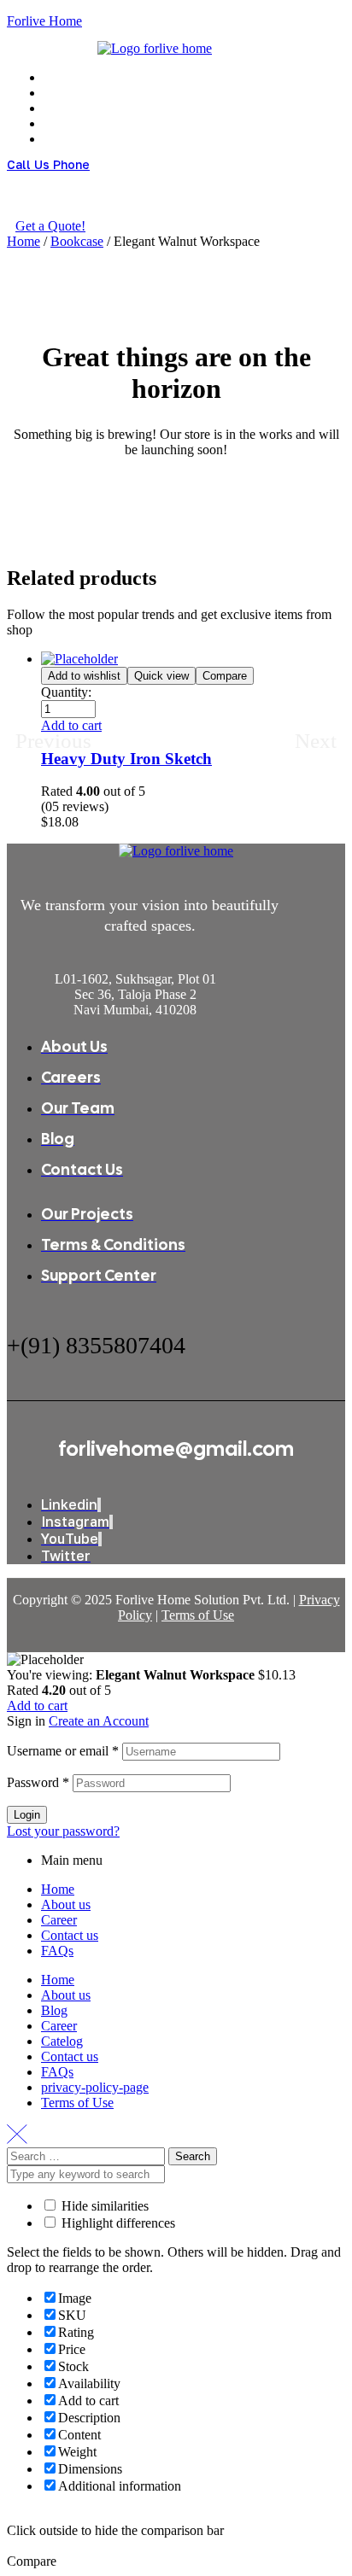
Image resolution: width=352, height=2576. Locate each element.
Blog (54, 2010)
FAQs (57, 1951)
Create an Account (99, 1721)
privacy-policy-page (95, 2087)
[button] (71, 725)
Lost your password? (63, 1831)
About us (66, 1904)
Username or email (63, 1751)
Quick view (161, 676)
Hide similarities (103, 2206)
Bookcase (77, 241)
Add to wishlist (84, 676)
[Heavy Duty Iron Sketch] (79, 659)
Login (27, 1815)
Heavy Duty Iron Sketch (126, 759)
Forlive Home (44, 21)
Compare (225, 676)
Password (38, 1782)
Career (59, 1920)
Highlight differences (117, 2223)
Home (23, 241)
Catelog (62, 2041)
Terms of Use (198, 1615)
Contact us (70, 1935)
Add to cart (37, 1706)
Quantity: (66, 692)
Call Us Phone (48, 164)
